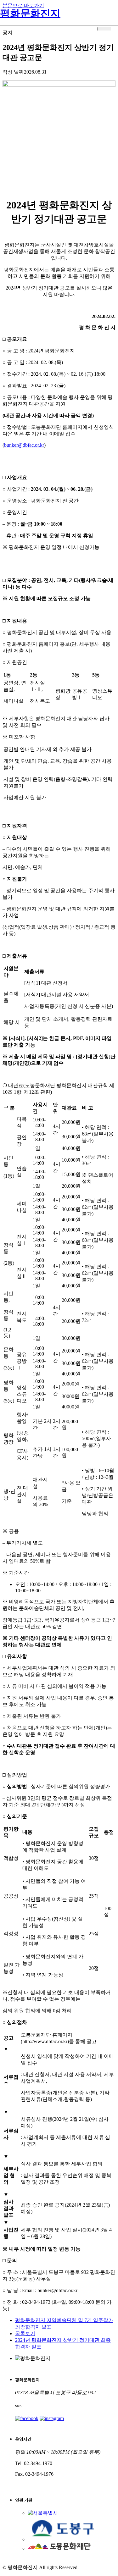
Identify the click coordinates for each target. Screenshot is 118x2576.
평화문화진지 (30, 13)
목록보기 (25, 2333)
